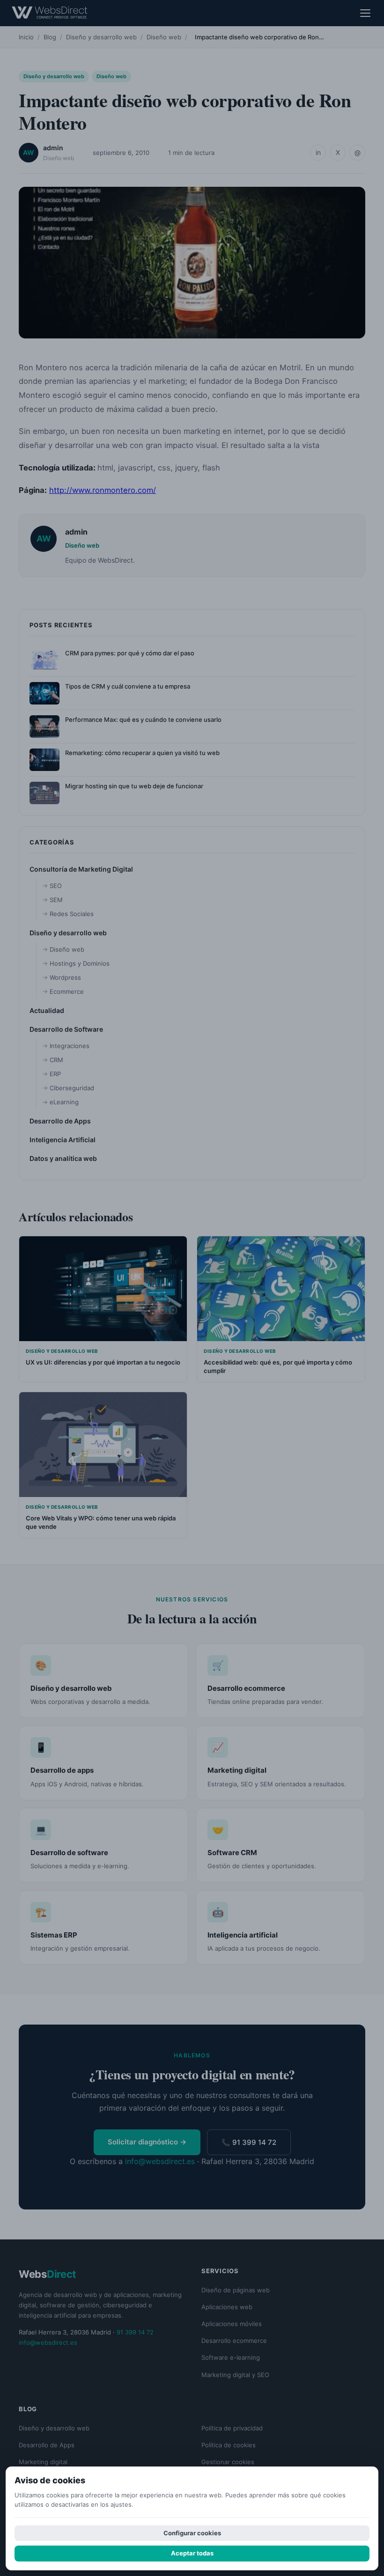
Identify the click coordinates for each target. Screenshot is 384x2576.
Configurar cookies (192, 2533)
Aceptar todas (192, 2553)
